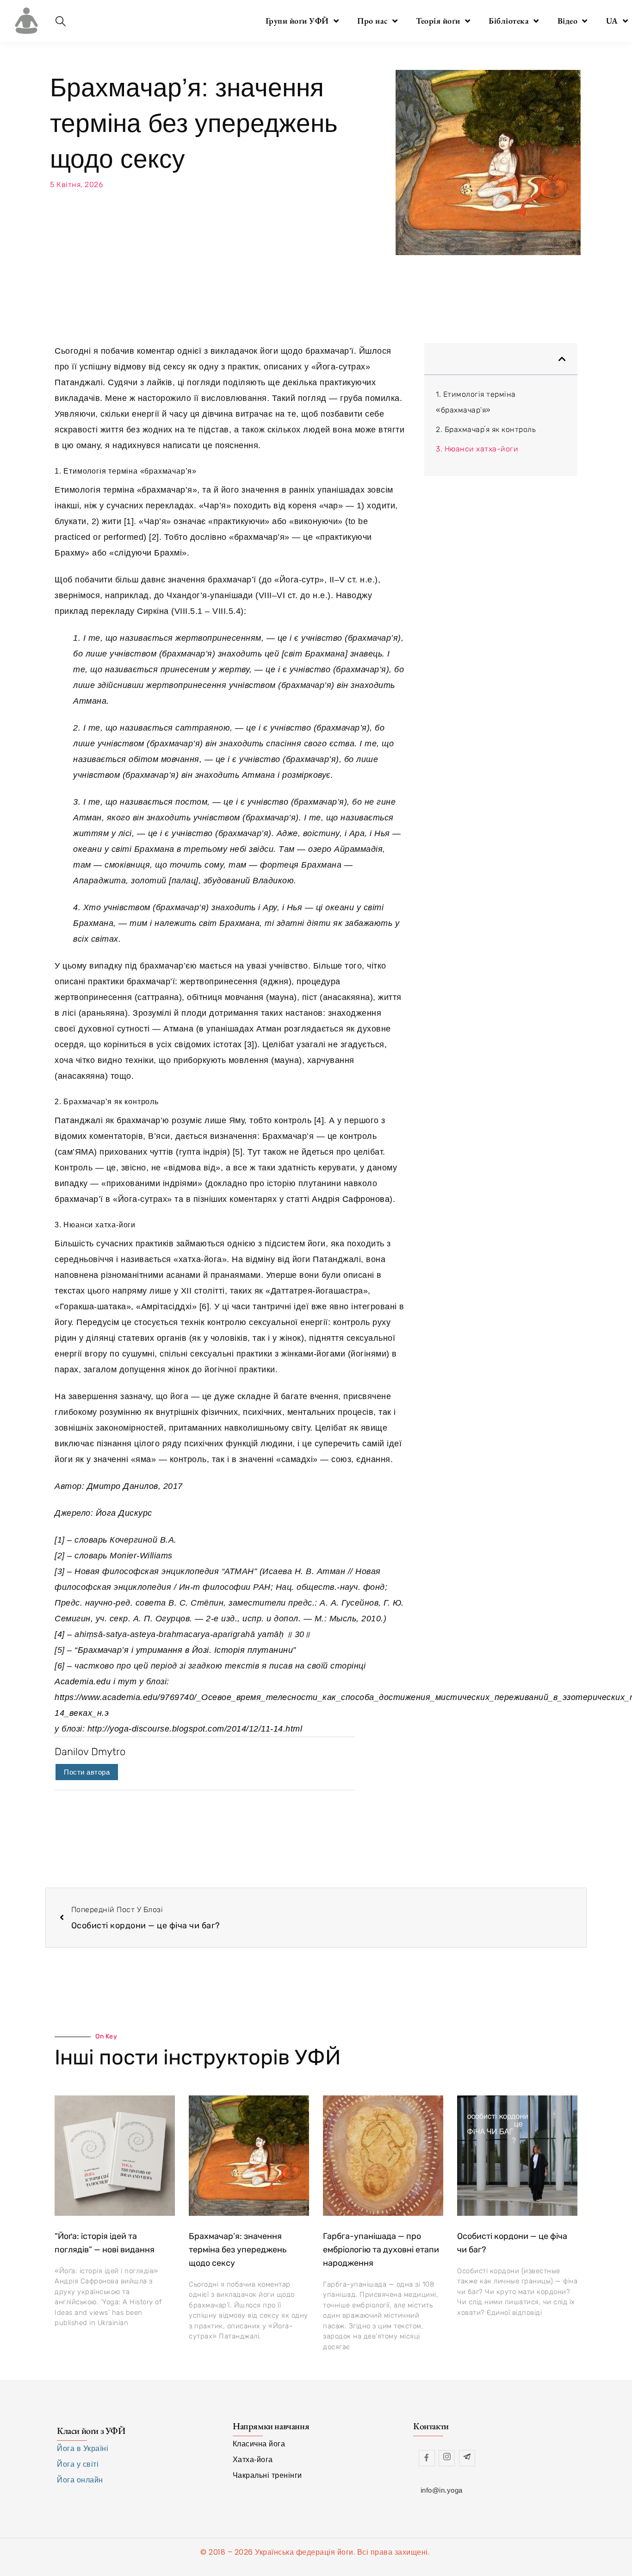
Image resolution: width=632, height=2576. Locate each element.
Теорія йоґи (438, 21)
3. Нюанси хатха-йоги (477, 449)
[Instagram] (447, 2458)
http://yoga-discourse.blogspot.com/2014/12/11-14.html (193, 1729)
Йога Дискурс (124, 1513)
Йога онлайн (80, 2480)
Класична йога (259, 2444)
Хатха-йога (253, 2460)
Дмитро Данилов (123, 1486)
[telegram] (467, 2458)
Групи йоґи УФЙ (297, 21)
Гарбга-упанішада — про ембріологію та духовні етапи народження (381, 2250)
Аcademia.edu (83, 1682)
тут (127, 1682)
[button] (562, 359)
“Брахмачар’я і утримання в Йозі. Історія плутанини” (185, 1650)
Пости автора (87, 1772)
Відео (568, 21)
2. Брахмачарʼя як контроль (486, 429)
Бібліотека (509, 21)
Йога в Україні (83, 2448)
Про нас (372, 21)
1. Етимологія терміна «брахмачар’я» (476, 402)
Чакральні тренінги (267, 2475)
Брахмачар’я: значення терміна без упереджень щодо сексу (238, 2250)
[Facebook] (427, 2458)
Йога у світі (78, 2464)
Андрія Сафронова (351, 1199)
